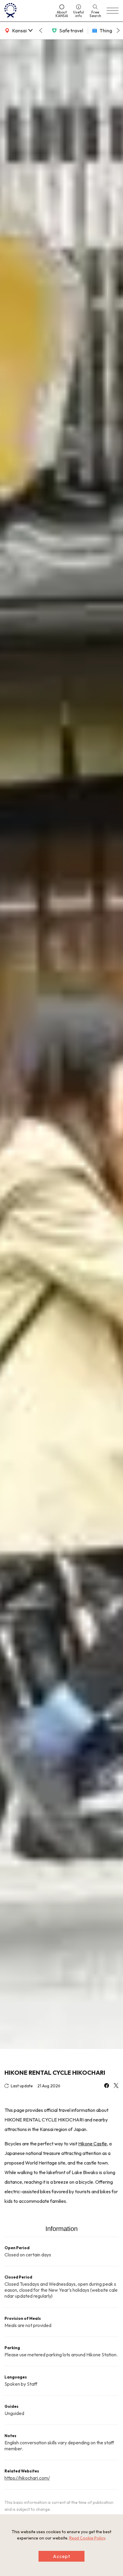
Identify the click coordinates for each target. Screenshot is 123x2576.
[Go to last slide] (41, 31)
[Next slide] (118, 31)
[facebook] (107, 2086)
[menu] (113, 11)
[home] (27, 11)
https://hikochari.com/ (27, 2478)
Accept (61, 2556)
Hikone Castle (93, 2144)
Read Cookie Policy (87, 2538)
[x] (116, 2086)
